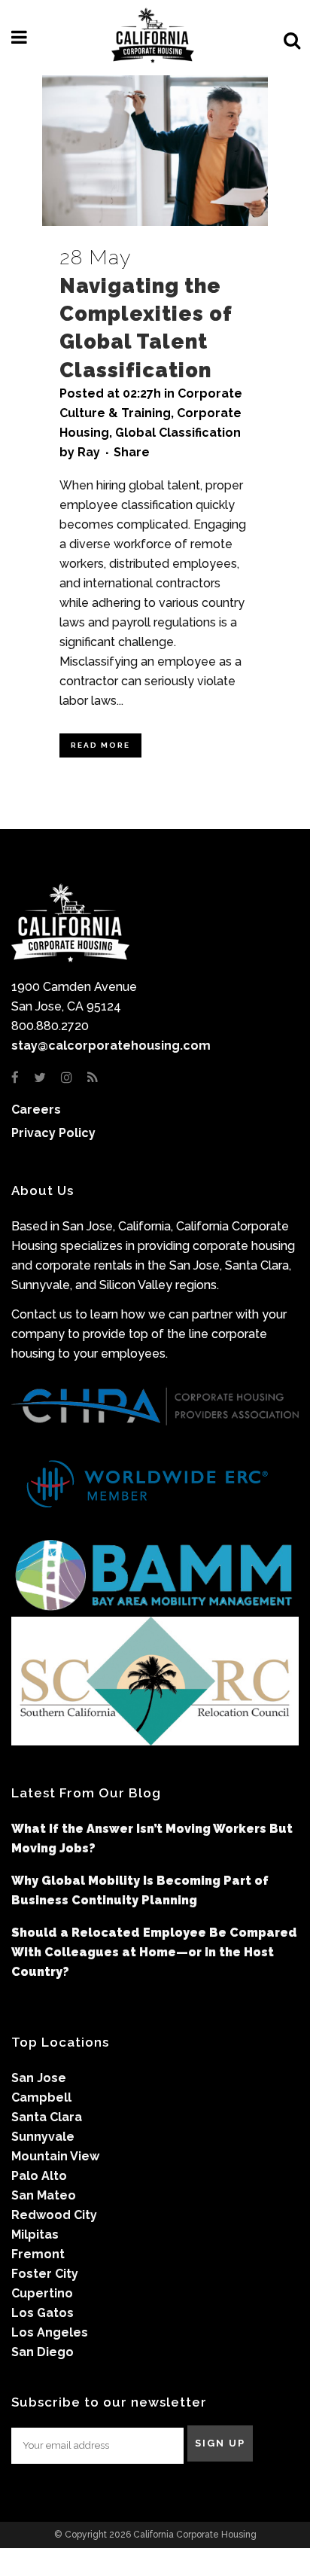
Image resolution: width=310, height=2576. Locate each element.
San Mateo (44, 2195)
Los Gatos (43, 2313)
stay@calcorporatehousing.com (111, 1046)
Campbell (41, 2097)
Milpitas (35, 2235)
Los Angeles (50, 2332)
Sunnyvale (43, 2137)
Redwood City (54, 2215)
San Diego (43, 2352)
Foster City (45, 2274)
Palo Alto (39, 2176)
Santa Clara (47, 2117)
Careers (36, 1110)
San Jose (39, 2078)
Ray (89, 452)
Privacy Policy (53, 1133)
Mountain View (55, 2156)
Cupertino (42, 2293)
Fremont (38, 2254)
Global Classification (178, 433)
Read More (100, 745)
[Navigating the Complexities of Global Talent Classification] (155, 151)
